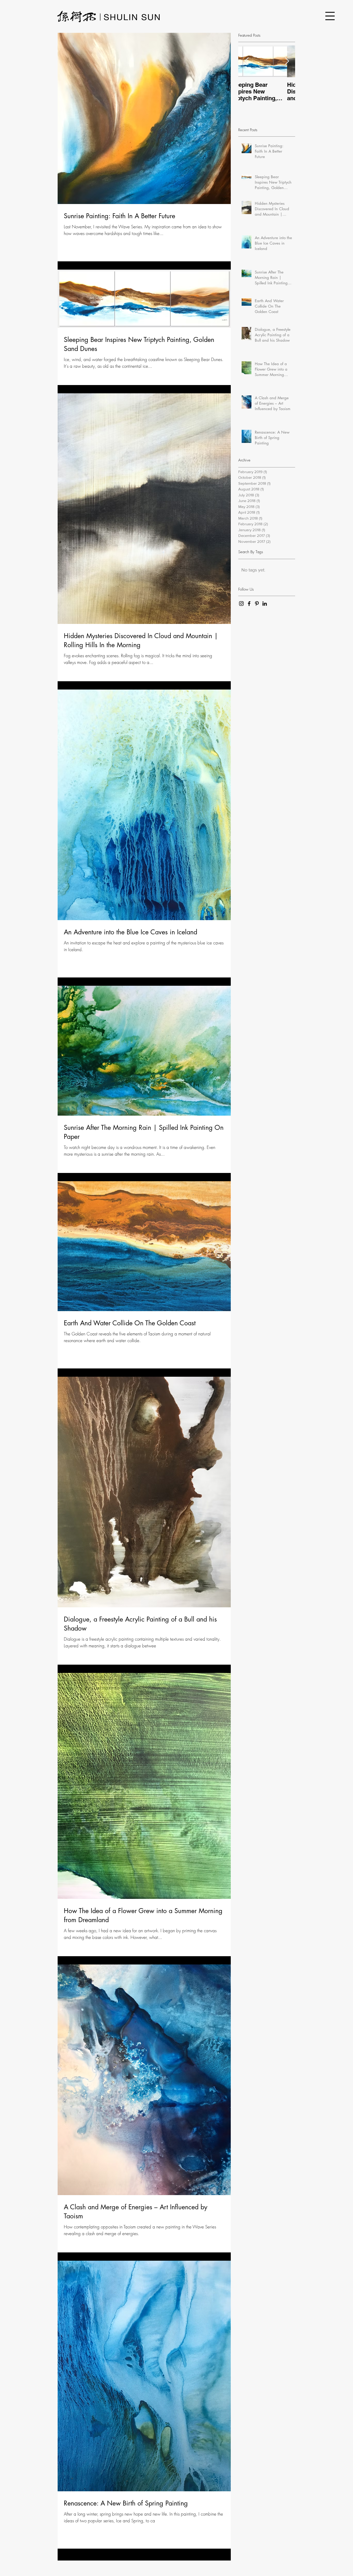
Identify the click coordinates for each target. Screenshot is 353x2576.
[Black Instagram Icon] (241, 604)
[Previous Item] (247, 61)
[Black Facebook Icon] (249, 604)
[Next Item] (287, 61)
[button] (330, 16)
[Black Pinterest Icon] (257, 604)
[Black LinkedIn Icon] (265, 604)
